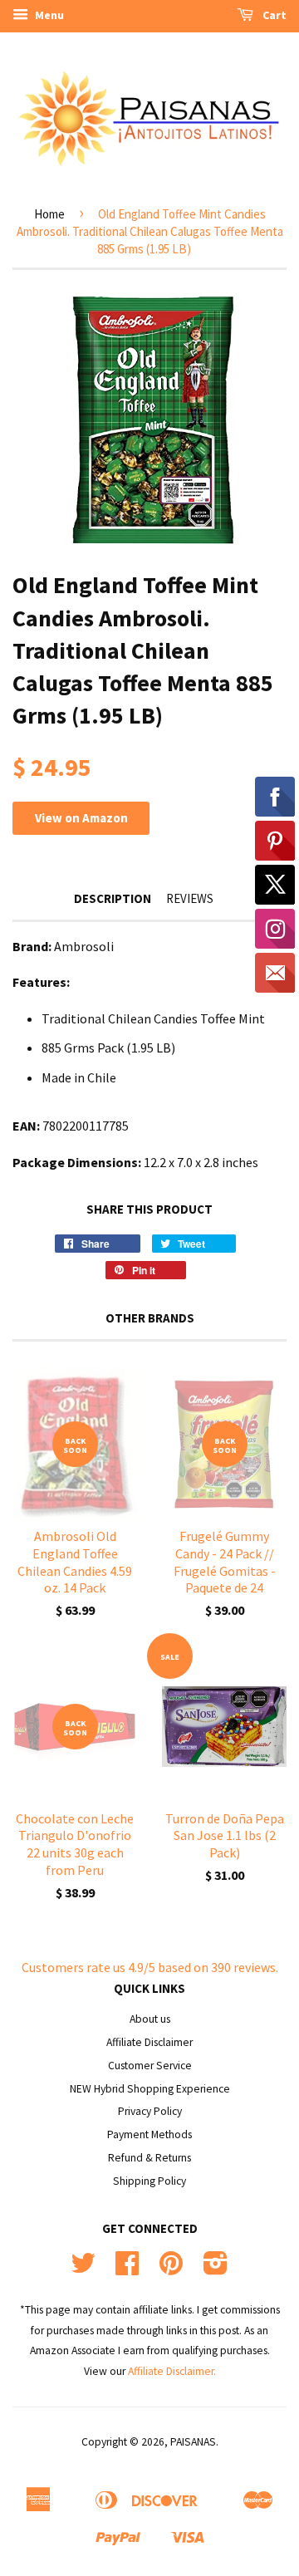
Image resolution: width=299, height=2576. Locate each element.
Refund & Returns (149, 2158)
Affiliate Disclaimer (149, 2042)
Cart (273, 15)
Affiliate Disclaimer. (172, 2371)
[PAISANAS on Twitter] (83, 2269)
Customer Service (150, 2066)
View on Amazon (81, 818)
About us (150, 2019)
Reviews (190, 898)
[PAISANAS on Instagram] (216, 2269)
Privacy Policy (150, 2111)
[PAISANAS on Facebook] (127, 2269)
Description (113, 898)
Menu (48, 15)
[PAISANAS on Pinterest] (171, 2269)
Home (49, 214)
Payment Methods (149, 2134)
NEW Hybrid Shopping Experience (150, 2089)
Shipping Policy (149, 2181)
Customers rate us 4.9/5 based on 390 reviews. (150, 1967)
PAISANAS (193, 2442)
